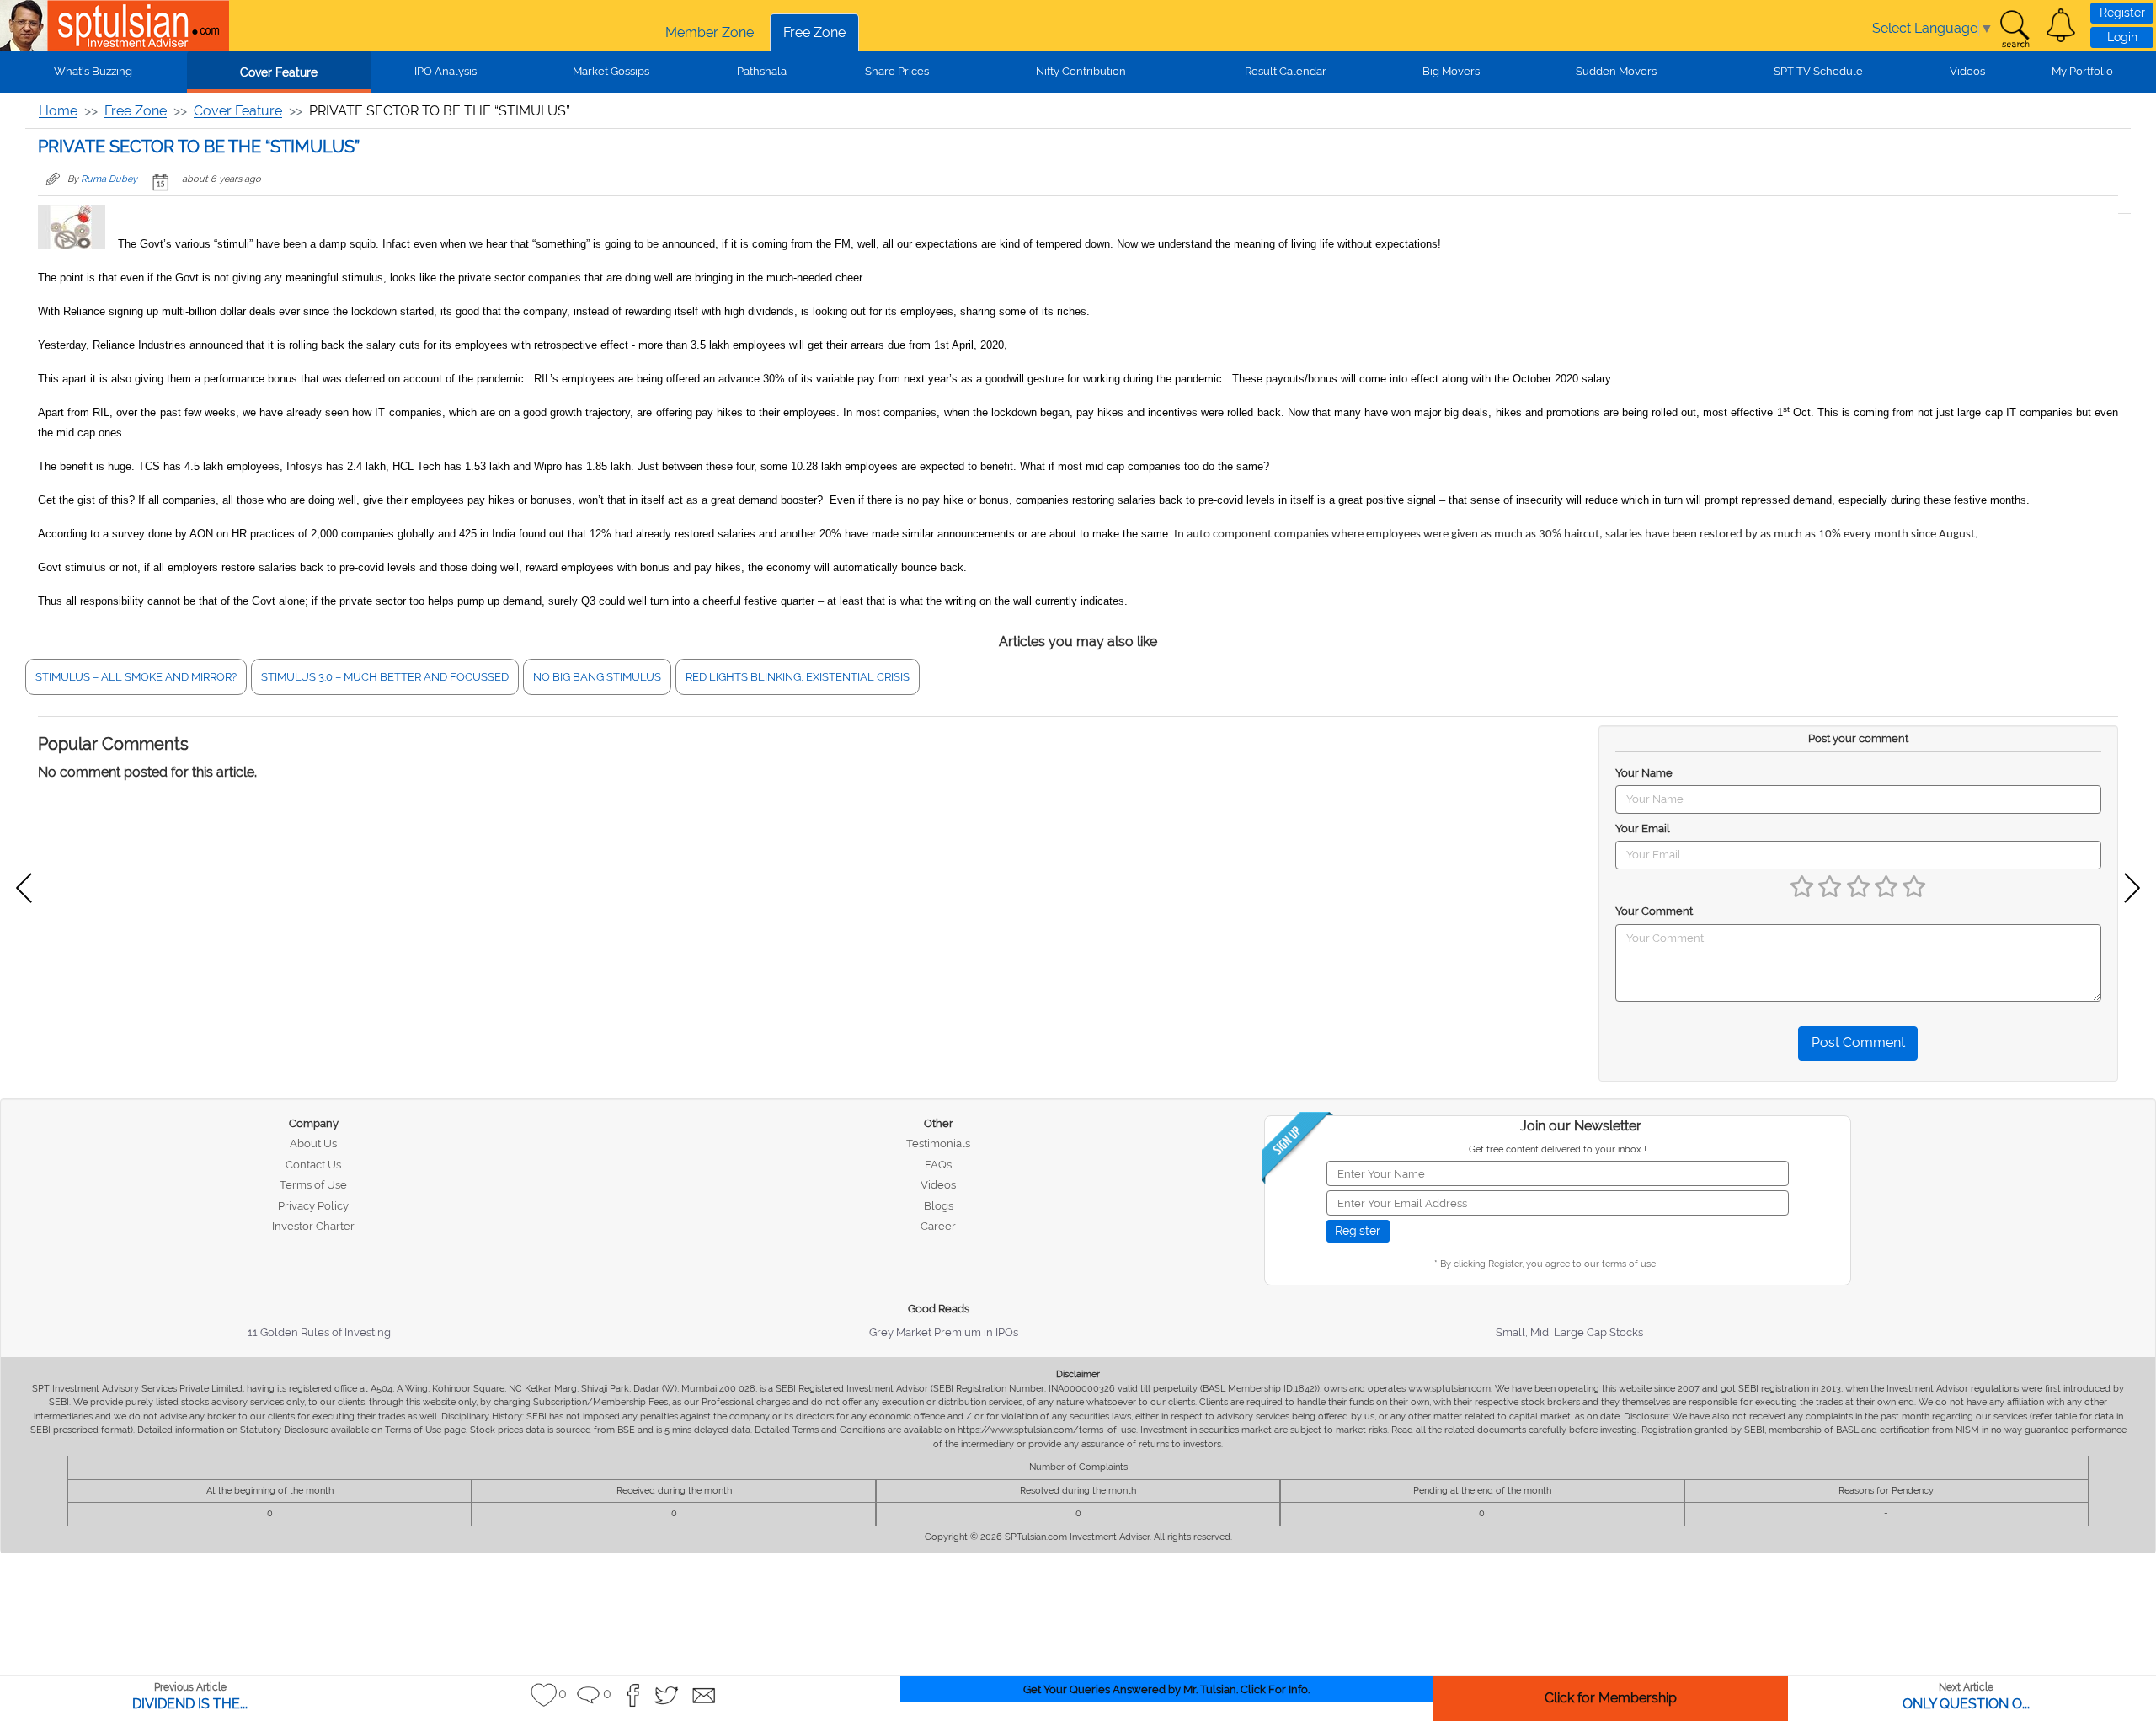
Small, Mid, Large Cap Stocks (1569, 1332)
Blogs (939, 1206)
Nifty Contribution (1081, 71)
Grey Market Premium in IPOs (944, 1332)
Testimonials (938, 1144)
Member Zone (710, 32)
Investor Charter (313, 1226)
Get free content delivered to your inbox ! (1558, 1149)
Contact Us (313, 1165)
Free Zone (814, 32)
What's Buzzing (93, 71)
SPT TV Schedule (1818, 71)
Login (2122, 37)
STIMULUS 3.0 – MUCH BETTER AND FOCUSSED (385, 677)
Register (2122, 13)
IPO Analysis (446, 71)
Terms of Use (313, 1185)
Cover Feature (279, 72)
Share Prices (897, 71)
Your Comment (1654, 911)
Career (938, 1226)
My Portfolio (2082, 71)
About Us (313, 1144)
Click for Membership (1611, 1698)
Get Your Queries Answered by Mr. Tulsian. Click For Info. (1166, 1689)
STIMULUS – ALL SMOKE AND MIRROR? (136, 677)
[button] (2061, 25)
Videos (1967, 71)
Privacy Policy (313, 1206)
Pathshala (762, 71)
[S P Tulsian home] (25, 25)
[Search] (2015, 29)
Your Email (1643, 828)
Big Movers (1451, 71)
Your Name (1644, 773)
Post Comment (1858, 1042)
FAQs (938, 1165)
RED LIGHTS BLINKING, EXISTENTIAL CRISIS (798, 677)
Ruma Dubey (109, 179)
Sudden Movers (1616, 71)
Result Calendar (1286, 71)
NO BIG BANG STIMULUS (597, 677)
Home (58, 111)
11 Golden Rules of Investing (319, 1332)
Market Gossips (611, 71)
